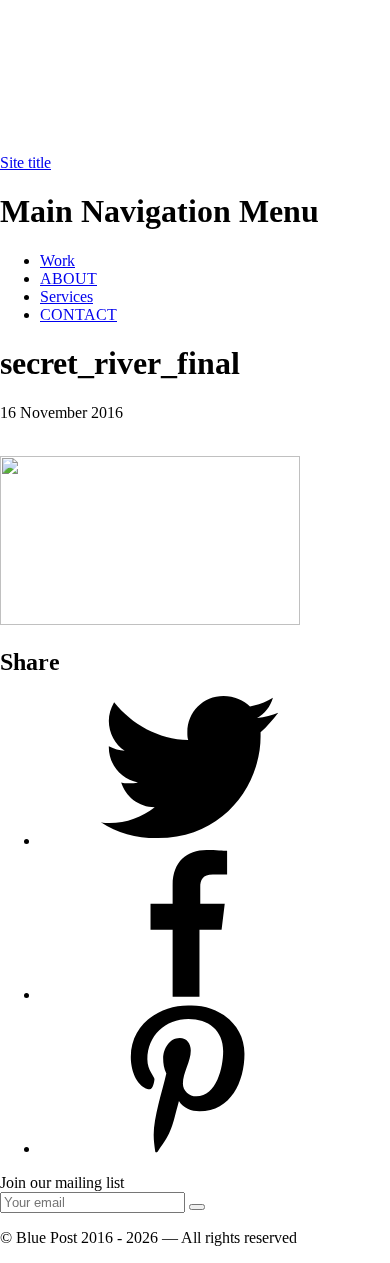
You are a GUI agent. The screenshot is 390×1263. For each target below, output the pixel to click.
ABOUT (68, 278)
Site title (25, 162)
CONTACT (78, 314)
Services (66, 296)
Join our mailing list (62, 1182)
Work (57, 260)
